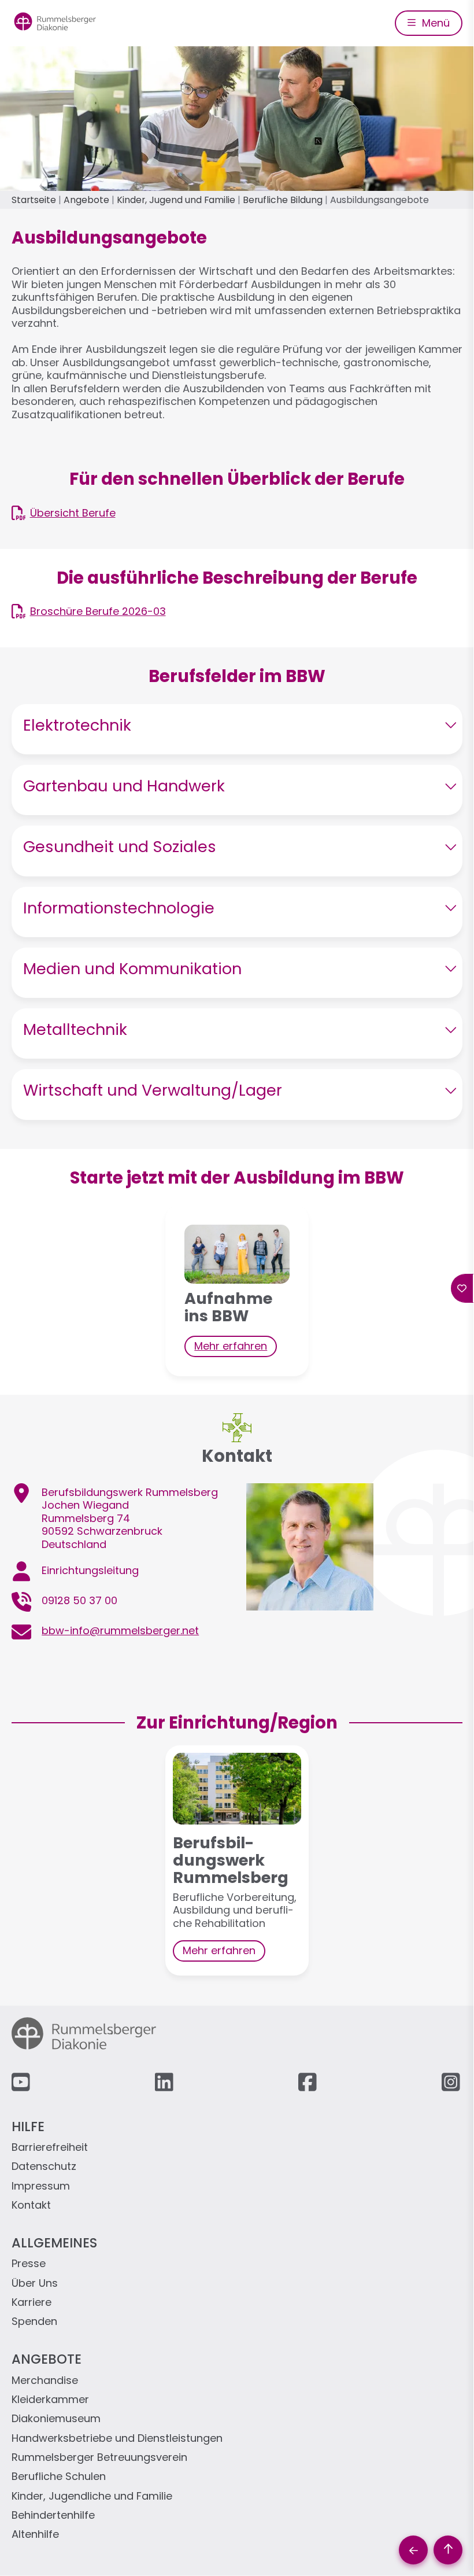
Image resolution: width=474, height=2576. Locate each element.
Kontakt (31, 2205)
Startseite (34, 200)
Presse (29, 2264)
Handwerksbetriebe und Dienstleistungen (117, 2439)
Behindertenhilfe (53, 2516)
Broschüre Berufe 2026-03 (98, 611)
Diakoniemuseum (56, 2419)
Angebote (86, 200)
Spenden (34, 2322)
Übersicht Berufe (73, 513)
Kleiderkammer (50, 2400)
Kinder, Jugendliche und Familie (92, 2496)
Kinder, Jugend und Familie (176, 200)
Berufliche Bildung (283, 200)
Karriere (32, 2303)
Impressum (41, 2186)
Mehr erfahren (231, 1346)
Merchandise (45, 2381)
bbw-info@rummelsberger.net (120, 1630)
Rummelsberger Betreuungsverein (99, 2458)
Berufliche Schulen (59, 2477)
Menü (434, 23)
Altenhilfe (35, 2535)
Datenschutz (44, 2167)
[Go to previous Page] (413, 2550)
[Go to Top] (448, 2550)
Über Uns (35, 2284)
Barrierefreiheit (50, 2148)
